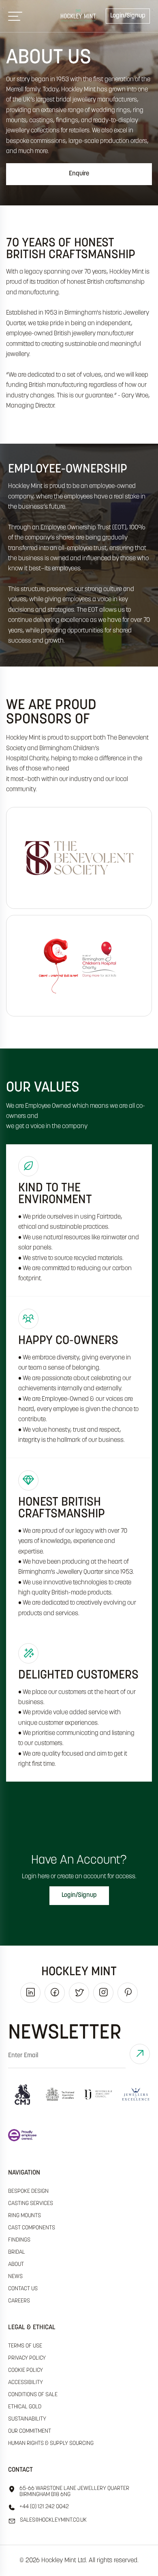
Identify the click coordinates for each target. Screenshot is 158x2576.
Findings (19, 2240)
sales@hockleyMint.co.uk (53, 2520)
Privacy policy (27, 2358)
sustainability (27, 2419)
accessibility (26, 2383)
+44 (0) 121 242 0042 (44, 2507)
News (15, 2277)
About (16, 2264)
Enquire (79, 174)
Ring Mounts (25, 2216)
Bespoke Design (28, 2191)
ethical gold (25, 2407)
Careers (19, 2301)
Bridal (17, 2252)
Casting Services (31, 2204)
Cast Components (32, 2228)
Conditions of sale (33, 2395)
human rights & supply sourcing (51, 2443)
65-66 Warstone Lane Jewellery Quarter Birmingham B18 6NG (74, 2492)
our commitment (30, 2431)
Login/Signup (128, 16)
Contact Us (23, 2289)
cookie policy (26, 2370)
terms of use (25, 2346)
